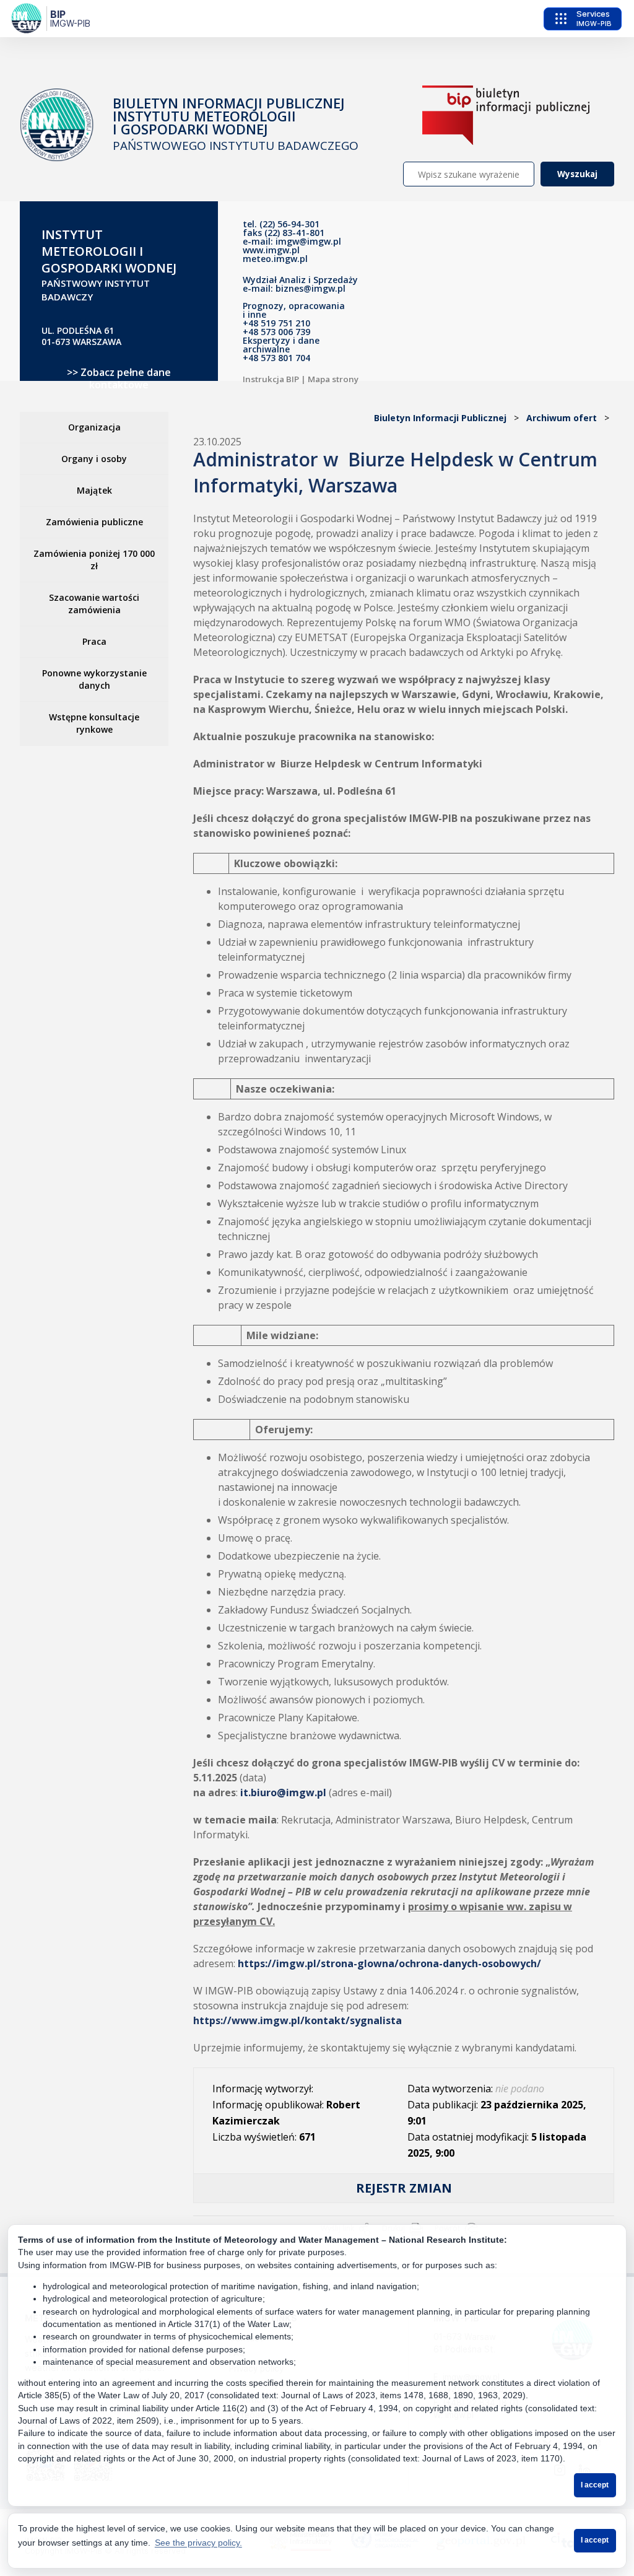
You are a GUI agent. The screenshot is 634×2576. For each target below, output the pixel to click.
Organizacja (94, 427)
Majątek (94, 490)
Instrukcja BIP (271, 379)
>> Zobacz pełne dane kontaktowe (119, 378)
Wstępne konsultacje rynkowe (94, 723)
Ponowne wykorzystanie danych (94, 679)
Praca (94, 641)
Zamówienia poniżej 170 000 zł (94, 560)
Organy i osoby (94, 459)
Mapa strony (333, 379)
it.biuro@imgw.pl (283, 1792)
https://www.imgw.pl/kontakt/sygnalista (297, 2020)
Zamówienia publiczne (94, 522)
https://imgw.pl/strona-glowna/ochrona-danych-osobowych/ (389, 1963)
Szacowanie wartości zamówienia (94, 604)
